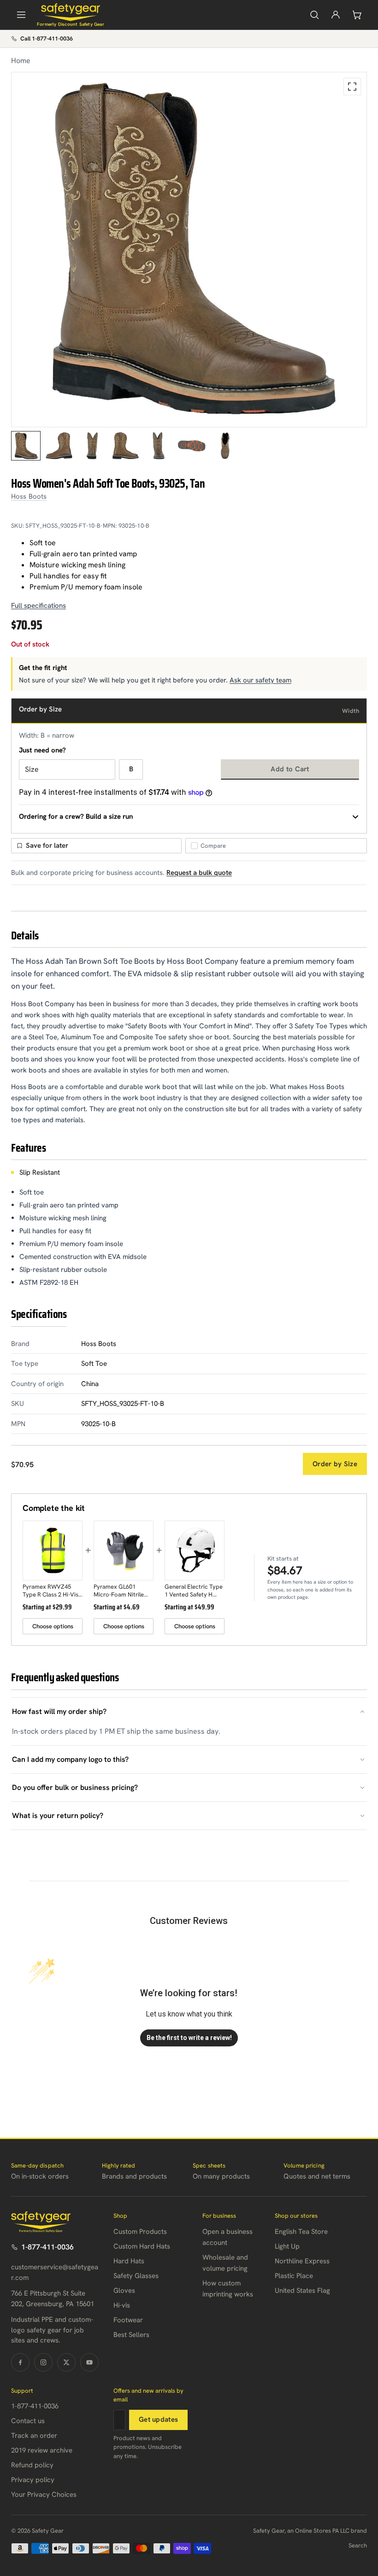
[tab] (26, 446)
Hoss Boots (29, 496)
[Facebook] (20, 2362)
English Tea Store (301, 2232)
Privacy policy (33, 2480)
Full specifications (38, 606)
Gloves (124, 2290)
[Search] (314, 15)
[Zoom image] (352, 87)
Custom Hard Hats (142, 2246)
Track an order (34, 2436)
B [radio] (131, 769)
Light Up (287, 2246)
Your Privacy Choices (44, 2494)
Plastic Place (294, 2276)
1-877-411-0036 (47, 2247)
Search (358, 2545)
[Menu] (21, 15)
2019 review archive (42, 2450)
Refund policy (32, 2465)
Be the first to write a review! (189, 2038)
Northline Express (302, 2261)
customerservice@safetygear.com (55, 2272)
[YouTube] (89, 2362)
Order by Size (335, 1464)
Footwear (128, 2320)
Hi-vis (122, 2305)
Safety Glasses (136, 2276)
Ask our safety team (260, 680)
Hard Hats (129, 2261)
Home (21, 61)
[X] (66, 2362)
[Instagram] (43, 2362)
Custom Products (140, 2232)
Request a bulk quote (199, 873)
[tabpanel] (189, 250)
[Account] (336, 15)
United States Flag (302, 2290)
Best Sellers (131, 2335)
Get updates (158, 2419)
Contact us (28, 2421)
